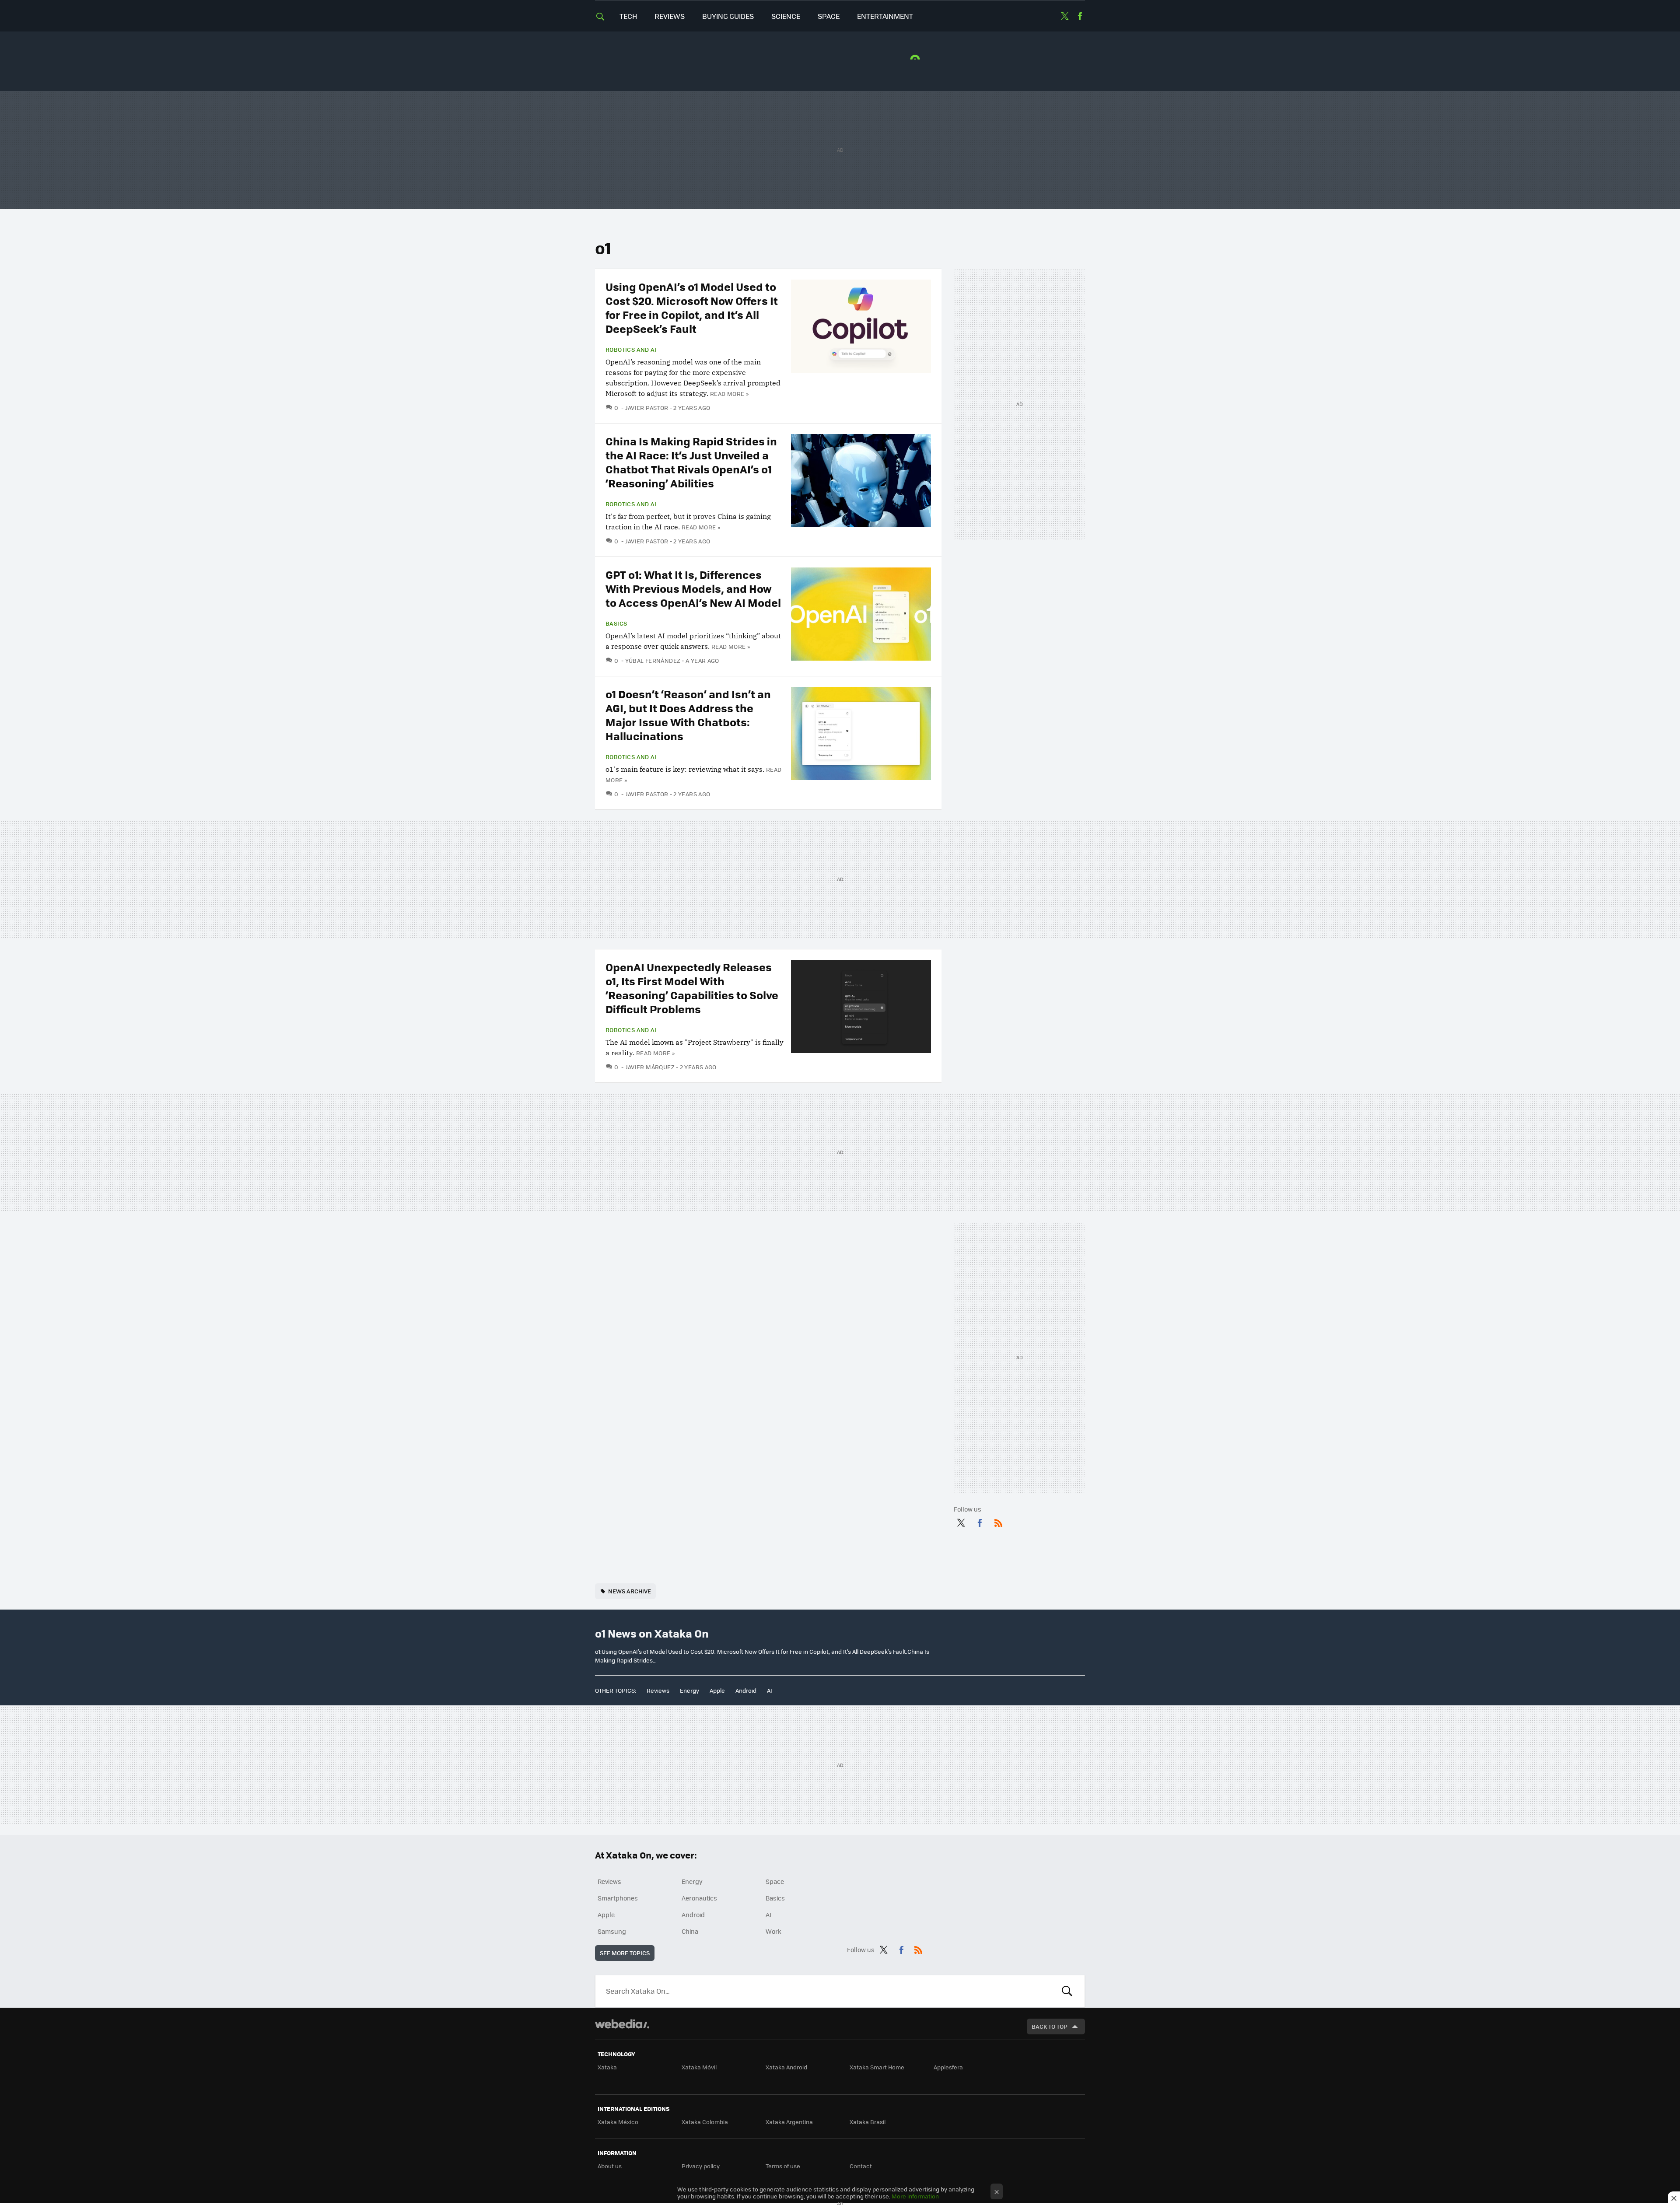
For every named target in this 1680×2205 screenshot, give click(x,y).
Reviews (670, 16)
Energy (689, 1690)
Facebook (1080, 16)
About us (610, 2166)
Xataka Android (786, 2067)
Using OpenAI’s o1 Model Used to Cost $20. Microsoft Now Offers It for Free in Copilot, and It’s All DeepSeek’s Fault (692, 307)
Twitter (1064, 16)
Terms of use (783, 2166)
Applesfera (948, 2067)
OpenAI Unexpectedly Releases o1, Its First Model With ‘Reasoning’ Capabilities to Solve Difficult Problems (692, 988)
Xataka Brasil (868, 2122)
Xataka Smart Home (877, 2067)
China (690, 1931)
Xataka (607, 2067)
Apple (717, 1690)
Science (786, 16)
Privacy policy (701, 2166)
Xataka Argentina (789, 2122)
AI (770, 1690)
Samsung (612, 1931)
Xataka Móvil (699, 2067)
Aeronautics (699, 1898)
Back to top (1050, 2026)
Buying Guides (728, 16)
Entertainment (885, 16)
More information (915, 2196)
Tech (628, 16)
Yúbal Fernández (653, 660)
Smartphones (618, 1898)
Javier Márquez (650, 1067)
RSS (998, 1521)
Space (829, 16)
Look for (1067, 1991)
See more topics (625, 1953)
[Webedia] (622, 2024)
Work (773, 1931)
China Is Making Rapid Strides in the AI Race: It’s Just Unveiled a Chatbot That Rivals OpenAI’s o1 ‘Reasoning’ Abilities (691, 462)
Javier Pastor (647, 408)
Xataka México (618, 2122)
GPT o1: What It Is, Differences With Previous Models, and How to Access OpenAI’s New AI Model (693, 588)
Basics (616, 623)
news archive (630, 1591)
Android (746, 1690)
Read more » (729, 394)
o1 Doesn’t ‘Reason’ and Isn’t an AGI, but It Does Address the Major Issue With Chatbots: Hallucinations (688, 715)
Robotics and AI (631, 350)
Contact (861, 2166)
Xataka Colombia (705, 2122)
